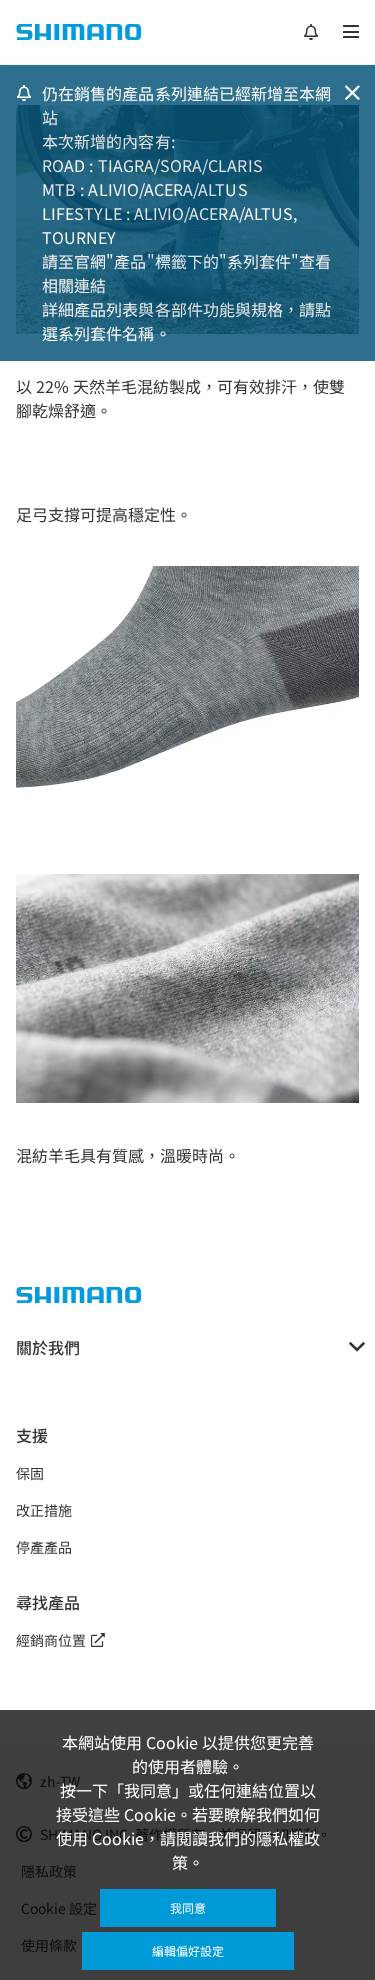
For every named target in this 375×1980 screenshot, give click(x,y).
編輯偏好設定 (188, 1950)
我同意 (188, 1907)
